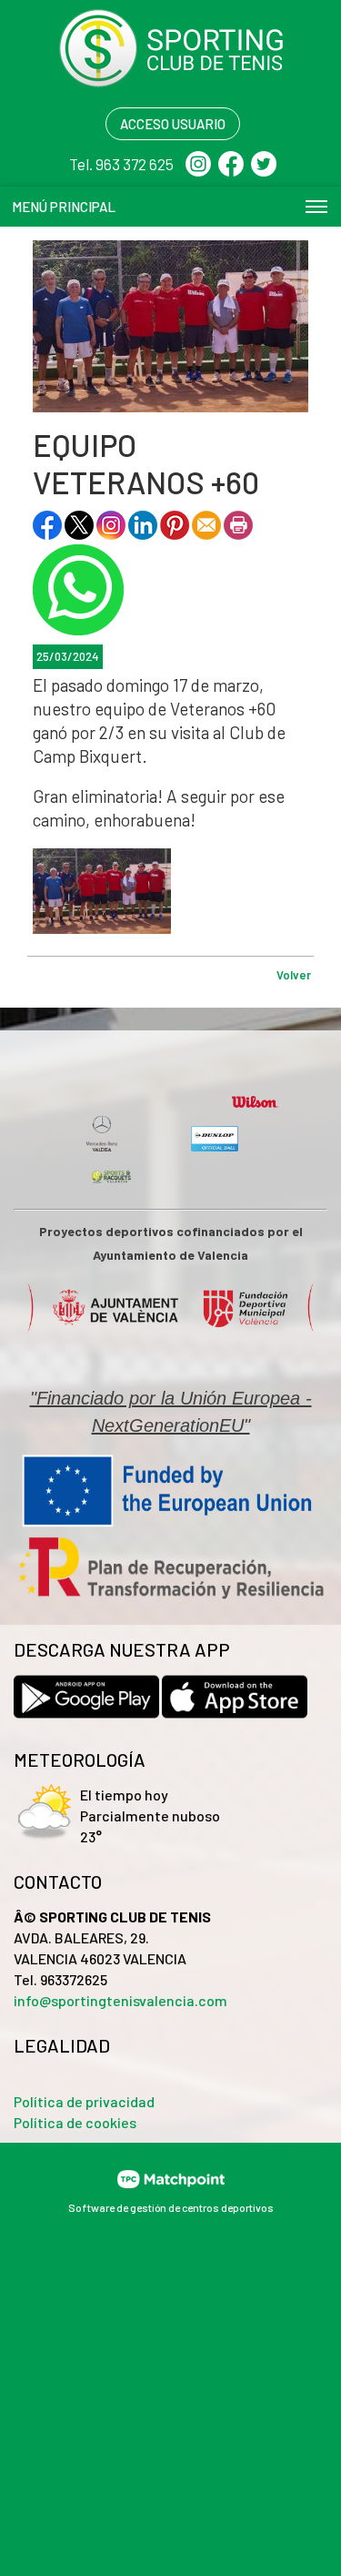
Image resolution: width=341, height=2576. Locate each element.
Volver (294, 975)
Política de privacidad (84, 2101)
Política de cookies (75, 2122)
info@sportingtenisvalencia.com (120, 2000)
